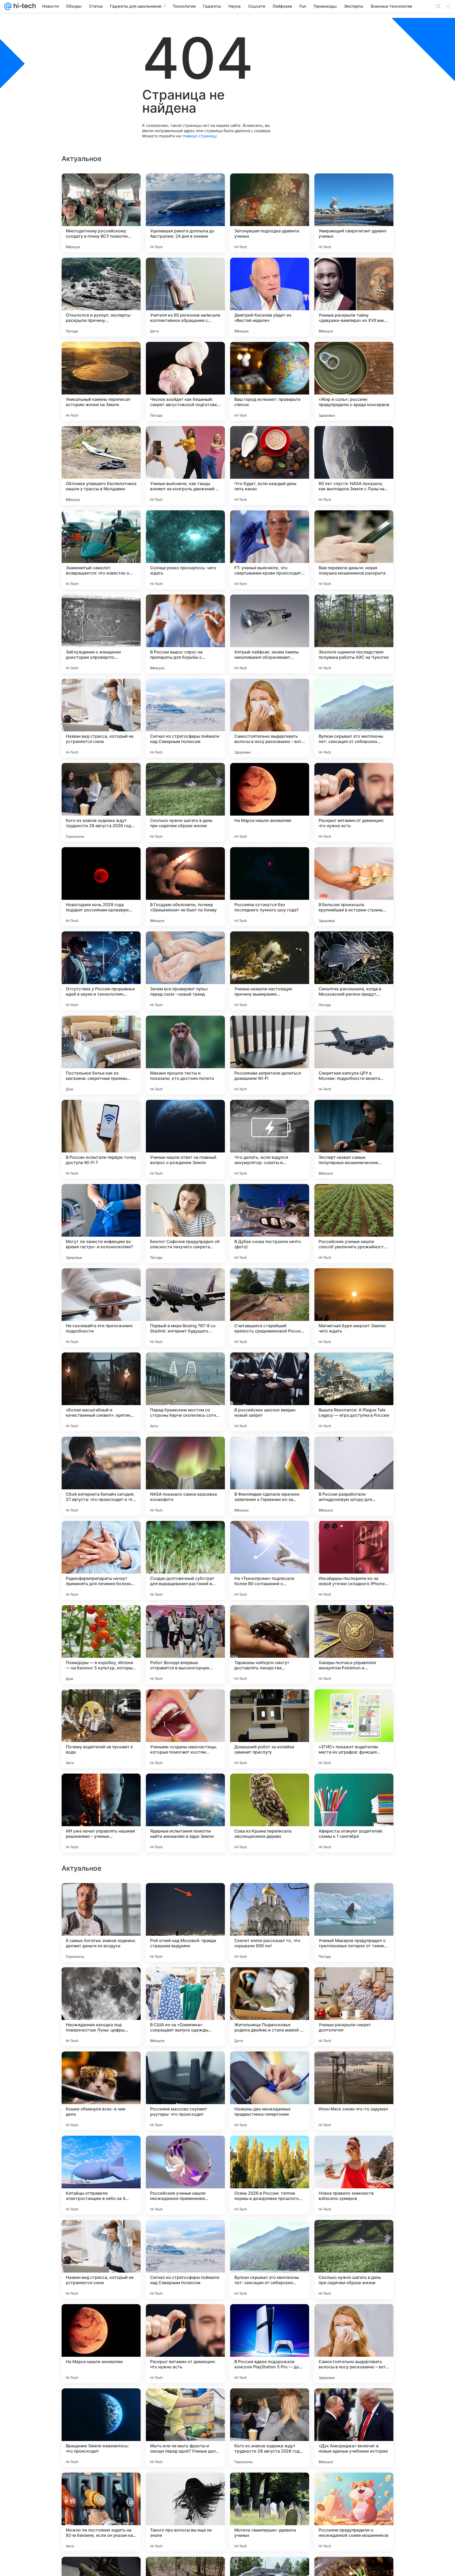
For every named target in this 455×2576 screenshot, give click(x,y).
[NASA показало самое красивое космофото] (185, 1476)
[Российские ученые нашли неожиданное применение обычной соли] (185, 2512)
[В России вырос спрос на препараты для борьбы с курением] (185, 634)
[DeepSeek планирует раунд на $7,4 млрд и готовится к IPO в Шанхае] (185, 1897)
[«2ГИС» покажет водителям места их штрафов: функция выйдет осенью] (354, 1729)
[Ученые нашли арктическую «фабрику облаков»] (101, 1981)
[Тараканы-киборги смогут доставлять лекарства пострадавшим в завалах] (270, 1645)
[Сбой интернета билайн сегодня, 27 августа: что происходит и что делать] (101, 1476)
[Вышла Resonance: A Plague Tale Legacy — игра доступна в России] (354, 1392)
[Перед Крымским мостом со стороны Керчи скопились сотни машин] (185, 1392)
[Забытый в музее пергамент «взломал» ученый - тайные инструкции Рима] (354, 2150)
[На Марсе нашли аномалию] (270, 802)
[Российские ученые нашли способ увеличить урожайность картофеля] (354, 1224)
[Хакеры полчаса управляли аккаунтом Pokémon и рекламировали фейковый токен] (354, 1645)
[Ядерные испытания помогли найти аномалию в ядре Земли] (185, 1813)
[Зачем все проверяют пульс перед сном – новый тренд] (185, 971)
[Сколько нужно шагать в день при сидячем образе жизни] (185, 802)
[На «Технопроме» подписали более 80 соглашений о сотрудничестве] (270, 1560)
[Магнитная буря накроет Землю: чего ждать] (354, 1308)
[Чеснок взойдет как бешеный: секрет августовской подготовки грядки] (185, 381)
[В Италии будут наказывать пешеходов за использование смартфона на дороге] (270, 1897)
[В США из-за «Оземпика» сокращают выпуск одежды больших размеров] (185, 2344)
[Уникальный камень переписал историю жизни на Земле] (101, 381)
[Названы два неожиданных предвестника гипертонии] (270, 2428)
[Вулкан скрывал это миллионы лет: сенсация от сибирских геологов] (354, 718)
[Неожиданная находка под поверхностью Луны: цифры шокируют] (101, 2344)
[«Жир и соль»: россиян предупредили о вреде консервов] (354, 381)
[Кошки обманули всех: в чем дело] (101, 2428)
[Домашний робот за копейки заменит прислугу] (270, 1729)
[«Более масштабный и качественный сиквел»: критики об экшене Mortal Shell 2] (101, 1392)
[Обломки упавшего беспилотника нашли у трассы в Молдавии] (101, 466)
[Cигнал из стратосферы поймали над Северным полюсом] (185, 718)
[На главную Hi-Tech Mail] (24, 6)
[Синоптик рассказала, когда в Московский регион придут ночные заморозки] (354, 971)
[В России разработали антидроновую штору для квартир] (354, 1476)
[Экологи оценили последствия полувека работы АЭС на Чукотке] (354, 634)
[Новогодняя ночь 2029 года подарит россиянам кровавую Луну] (101, 887)
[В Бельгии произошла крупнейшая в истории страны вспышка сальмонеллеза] (354, 887)
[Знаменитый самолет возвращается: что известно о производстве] (101, 550)
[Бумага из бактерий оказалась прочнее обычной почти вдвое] (270, 2066)
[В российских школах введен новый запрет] (270, 1392)
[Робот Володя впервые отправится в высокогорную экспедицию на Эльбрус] (185, 1645)
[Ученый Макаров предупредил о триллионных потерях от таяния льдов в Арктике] (354, 2259)
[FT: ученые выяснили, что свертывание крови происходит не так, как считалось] (270, 550)
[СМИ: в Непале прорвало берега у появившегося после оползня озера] (270, 1981)
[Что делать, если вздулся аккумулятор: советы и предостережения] (270, 1139)
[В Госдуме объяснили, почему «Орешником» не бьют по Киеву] (185, 887)
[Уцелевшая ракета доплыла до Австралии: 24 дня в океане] (185, 213)
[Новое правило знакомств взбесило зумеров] (354, 2512)
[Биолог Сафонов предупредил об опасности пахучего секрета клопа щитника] (185, 1224)
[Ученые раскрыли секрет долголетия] (354, 2344)
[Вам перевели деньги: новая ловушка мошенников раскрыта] (354, 550)
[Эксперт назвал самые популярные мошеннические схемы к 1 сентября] (354, 1139)
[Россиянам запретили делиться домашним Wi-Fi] (270, 1055)
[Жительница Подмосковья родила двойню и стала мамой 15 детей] (270, 2344)
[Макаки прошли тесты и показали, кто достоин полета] (185, 1055)
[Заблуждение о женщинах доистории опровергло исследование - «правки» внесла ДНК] (101, 634)
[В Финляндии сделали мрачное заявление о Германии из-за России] (270, 1476)
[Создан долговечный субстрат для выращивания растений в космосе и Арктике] (185, 1560)
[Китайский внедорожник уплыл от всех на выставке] (185, 2150)
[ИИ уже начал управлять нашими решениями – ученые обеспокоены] (101, 1813)
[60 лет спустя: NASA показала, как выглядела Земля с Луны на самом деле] (354, 466)
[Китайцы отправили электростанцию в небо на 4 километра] (101, 2512)
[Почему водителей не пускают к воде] (101, 1729)
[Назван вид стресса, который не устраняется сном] (101, 718)
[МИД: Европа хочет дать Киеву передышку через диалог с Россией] (101, 1897)
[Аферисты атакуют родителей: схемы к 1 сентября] (354, 1813)
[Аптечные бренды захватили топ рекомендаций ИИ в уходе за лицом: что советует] (354, 2066)
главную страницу (199, 136)
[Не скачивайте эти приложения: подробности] (101, 1308)
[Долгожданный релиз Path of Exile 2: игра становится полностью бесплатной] (354, 1981)
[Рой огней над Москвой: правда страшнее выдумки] (185, 2259)
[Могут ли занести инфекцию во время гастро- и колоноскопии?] (101, 1224)
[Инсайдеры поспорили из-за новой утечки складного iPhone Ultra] (354, 1560)
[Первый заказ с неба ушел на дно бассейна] (185, 2066)
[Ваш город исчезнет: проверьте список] (270, 381)
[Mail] (8, 6)
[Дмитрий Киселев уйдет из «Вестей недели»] (270, 297)
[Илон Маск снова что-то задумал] (354, 2428)
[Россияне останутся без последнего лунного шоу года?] (270, 887)
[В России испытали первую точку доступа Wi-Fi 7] (101, 1139)
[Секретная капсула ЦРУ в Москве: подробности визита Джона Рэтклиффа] (354, 1055)
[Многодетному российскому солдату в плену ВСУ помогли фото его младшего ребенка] (101, 213)
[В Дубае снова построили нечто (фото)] (270, 1224)
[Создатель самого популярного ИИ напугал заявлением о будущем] (101, 2066)
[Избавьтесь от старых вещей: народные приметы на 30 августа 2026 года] (101, 2150)
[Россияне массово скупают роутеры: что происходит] (185, 2428)
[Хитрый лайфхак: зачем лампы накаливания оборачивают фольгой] (270, 634)
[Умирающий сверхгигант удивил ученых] (354, 213)
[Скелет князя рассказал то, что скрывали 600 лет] (270, 2259)
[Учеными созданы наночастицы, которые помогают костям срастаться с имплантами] (185, 1729)
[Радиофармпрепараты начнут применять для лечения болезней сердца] (101, 1560)
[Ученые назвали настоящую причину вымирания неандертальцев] (270, 971)
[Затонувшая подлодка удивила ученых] (270, 213)
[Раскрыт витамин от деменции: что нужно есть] (354, 802)
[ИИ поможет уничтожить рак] (270, 2150)
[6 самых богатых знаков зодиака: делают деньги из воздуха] (101, 2259)
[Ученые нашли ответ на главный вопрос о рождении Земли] (185, 1139)
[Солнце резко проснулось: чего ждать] (185, 550)
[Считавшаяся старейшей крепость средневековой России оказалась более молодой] (270, 1308)
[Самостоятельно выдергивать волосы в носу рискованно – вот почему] (270, 718)
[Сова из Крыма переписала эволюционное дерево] (270, 1813)
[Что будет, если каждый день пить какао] (270, 466)
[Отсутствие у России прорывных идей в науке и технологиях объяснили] (101, 971)
